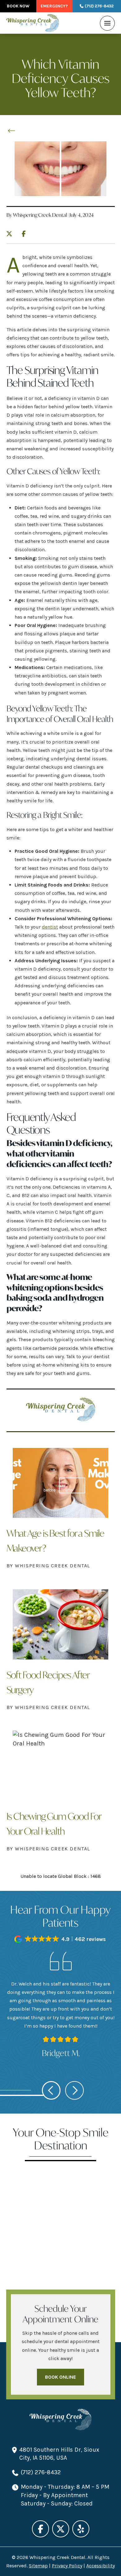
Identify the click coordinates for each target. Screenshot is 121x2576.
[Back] (13, 131)
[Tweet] (11, 234)
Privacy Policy (67, 2566)
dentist (50, 927)
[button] (107, 23)
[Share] (25, 232)
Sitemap (38, 2566)
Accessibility (101, 2566)
